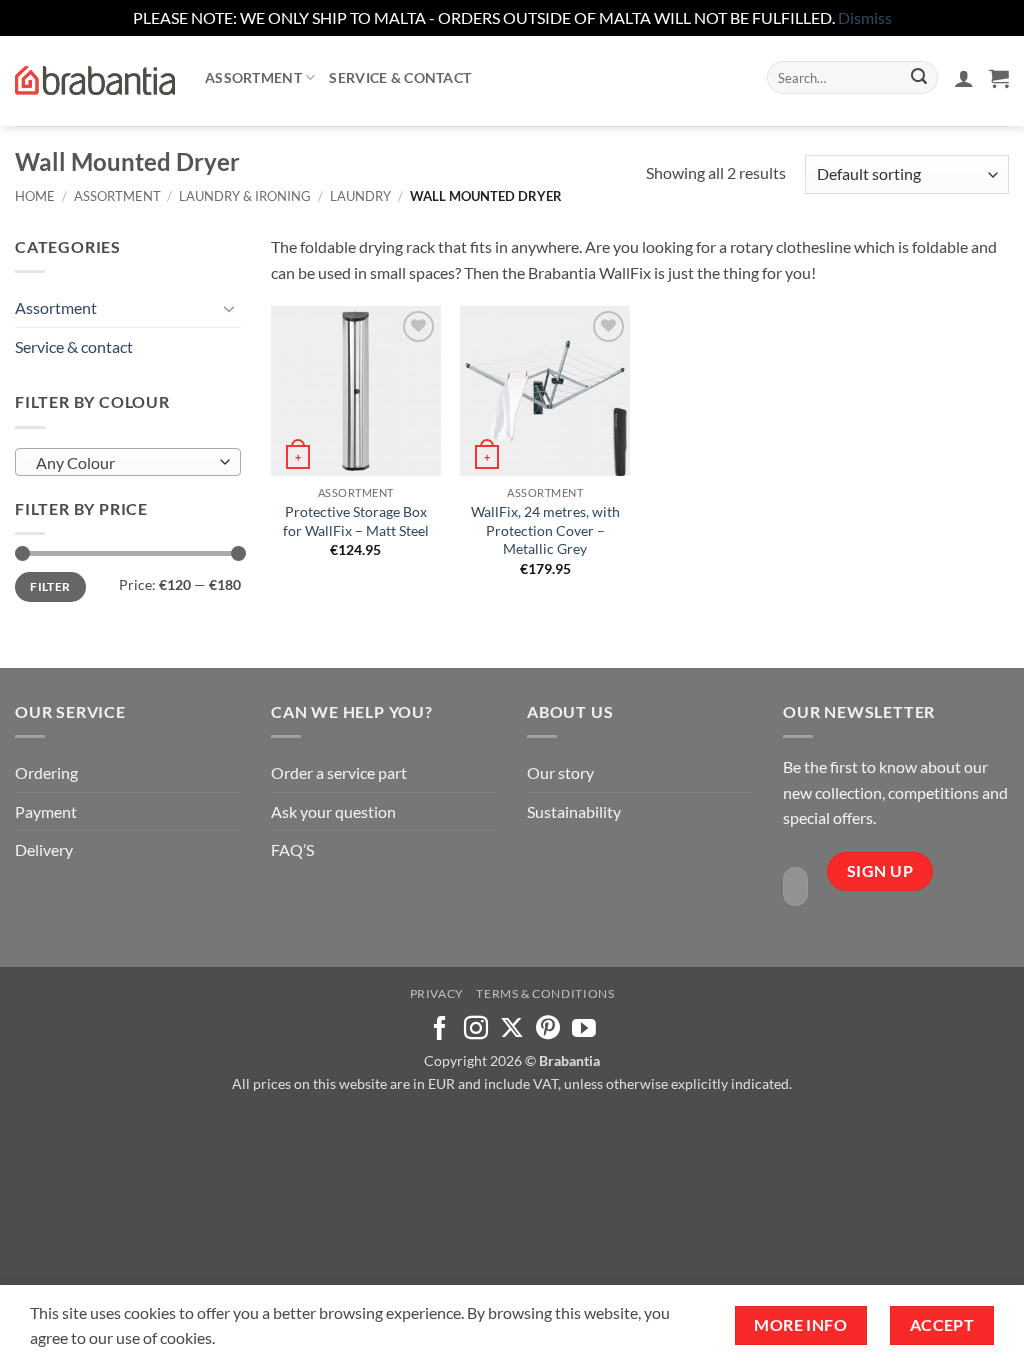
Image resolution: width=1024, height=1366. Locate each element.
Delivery (44, 849)
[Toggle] (229, 308)
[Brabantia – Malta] (95, 81)
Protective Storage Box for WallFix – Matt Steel (356, 521)
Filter (50, 586)
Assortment (253, 77)
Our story (560, 772)
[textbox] (123, 463)
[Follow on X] (512, 1029)
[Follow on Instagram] (476, 1029)
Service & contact (400, 77)
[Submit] (919, 78)
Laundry (360, 196)
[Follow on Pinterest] (548, 1029)
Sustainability (574, 811)
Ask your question (333, 811)
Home (35, 196)
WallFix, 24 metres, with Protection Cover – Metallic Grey (545, 530)
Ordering (46, 772)
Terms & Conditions (545, 993)
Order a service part (339, 772)
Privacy (437, 993)
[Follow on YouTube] (584, 1029)
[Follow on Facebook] (440, 1029)
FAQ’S (292, 849)
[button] (964, 78)
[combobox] (128, 462)
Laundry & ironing (245, 196)
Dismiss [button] (865, 17)
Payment (46, 811)
